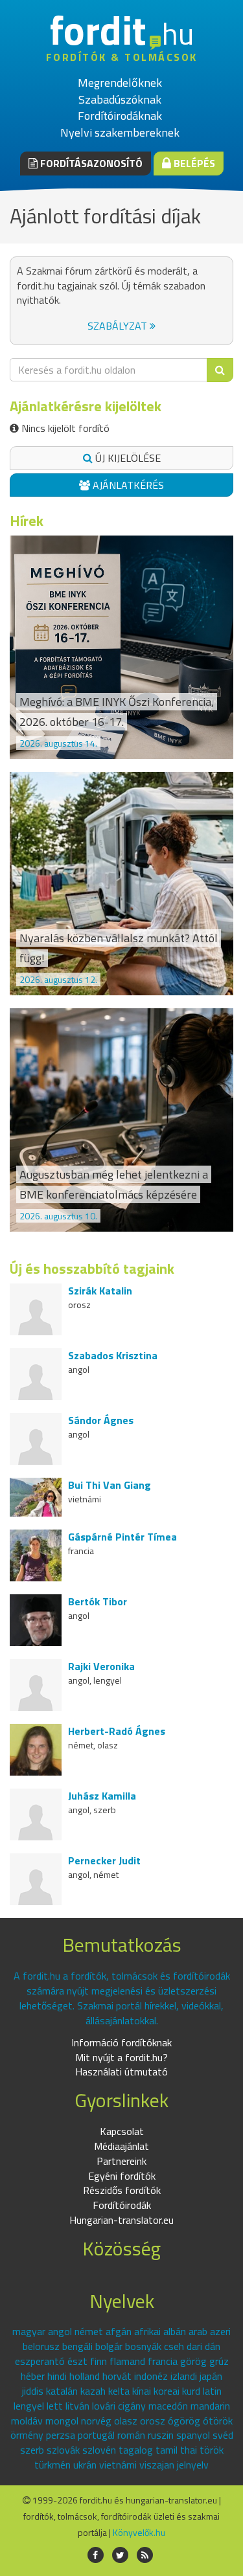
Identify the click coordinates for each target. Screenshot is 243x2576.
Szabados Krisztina (113, 1355)
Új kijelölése (127, 458)
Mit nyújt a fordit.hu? (121, 2057)
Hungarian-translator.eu (121, 2220)
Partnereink (121, 2161)
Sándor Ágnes (101, 1420)
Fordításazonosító (90, 163)
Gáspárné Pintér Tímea (122, 1537)
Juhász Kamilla (102, 1796)
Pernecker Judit (104, 1860)
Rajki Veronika (101, 1666)
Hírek (27, 521)
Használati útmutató (121, 2072)
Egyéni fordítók (122, 2176)
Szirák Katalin (100, 1291)
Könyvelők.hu (139, 2532)
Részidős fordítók (122, 2190)
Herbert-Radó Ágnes (117, 1731)
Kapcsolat (122, 2131)
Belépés (193, 163)
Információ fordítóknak (121, 2042)
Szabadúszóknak (120, 99)
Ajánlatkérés (127, 485)
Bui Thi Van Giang (110, 1485)
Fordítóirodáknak (120, 116)
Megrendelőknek (120, 83)
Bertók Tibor (98, 1601)
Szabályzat (119, 326)
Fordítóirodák (122, 2205)
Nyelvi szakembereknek (120, 132)
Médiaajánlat (121, 2146)
